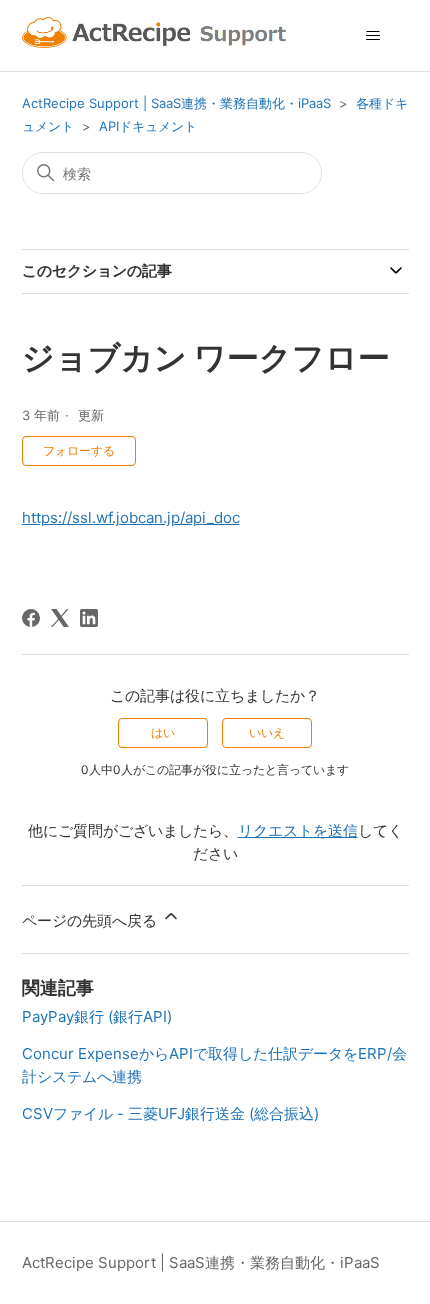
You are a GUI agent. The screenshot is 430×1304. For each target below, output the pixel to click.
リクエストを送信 (298, 830)
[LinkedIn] (89, 618)
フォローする (79, 450)
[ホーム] (157, 35)
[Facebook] (31, 618)
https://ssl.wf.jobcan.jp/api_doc (131, 517)
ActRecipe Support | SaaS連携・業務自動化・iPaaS (176, 103)
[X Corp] (60, 618)
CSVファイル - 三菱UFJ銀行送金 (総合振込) (170, 1113)
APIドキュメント (148, 126)
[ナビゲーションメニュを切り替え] (373, 36)
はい (163, 732)
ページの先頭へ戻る (91, 920)
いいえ (267, 732)
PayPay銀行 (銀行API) (97, 1016)
